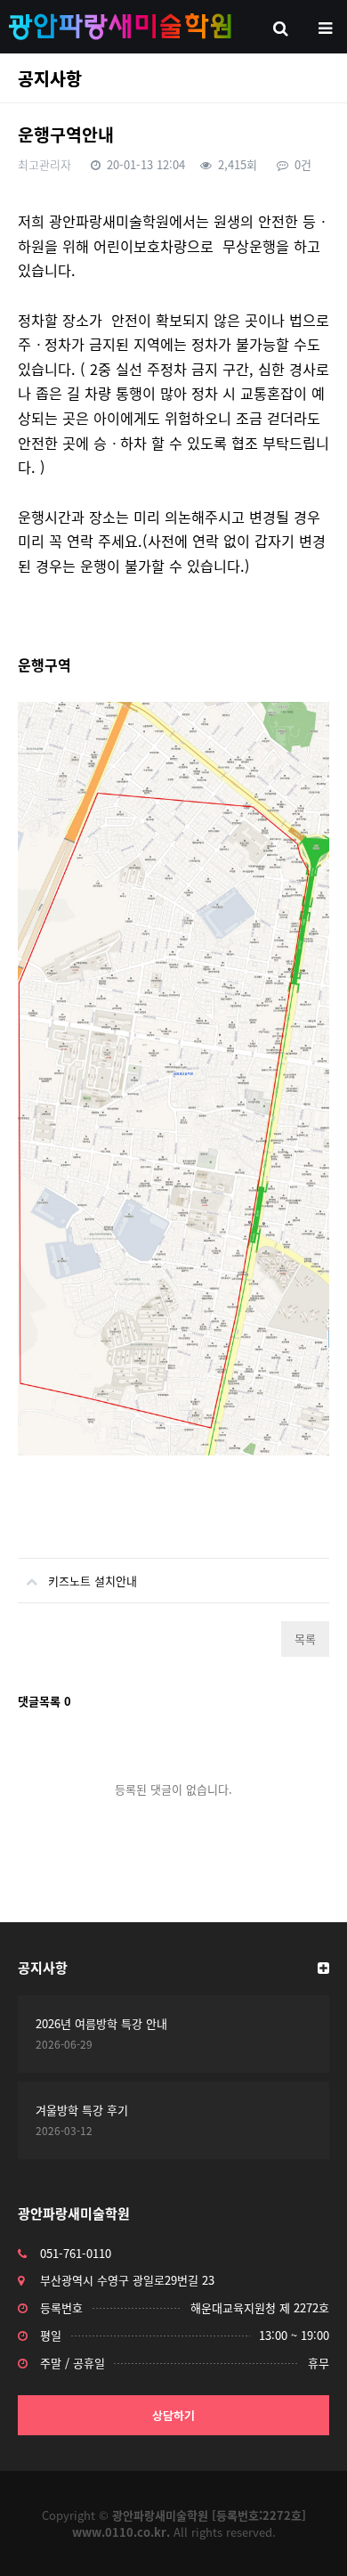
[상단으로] (307, 2536)
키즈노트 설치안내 (93, 1581)
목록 (305, 1639)
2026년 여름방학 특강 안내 (101, 2023)
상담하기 (173, 2415)
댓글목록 (44, 1701)
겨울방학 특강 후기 (82, 2110)
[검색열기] (280, 27)
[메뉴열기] (325, 27)
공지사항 (43, 1968)
